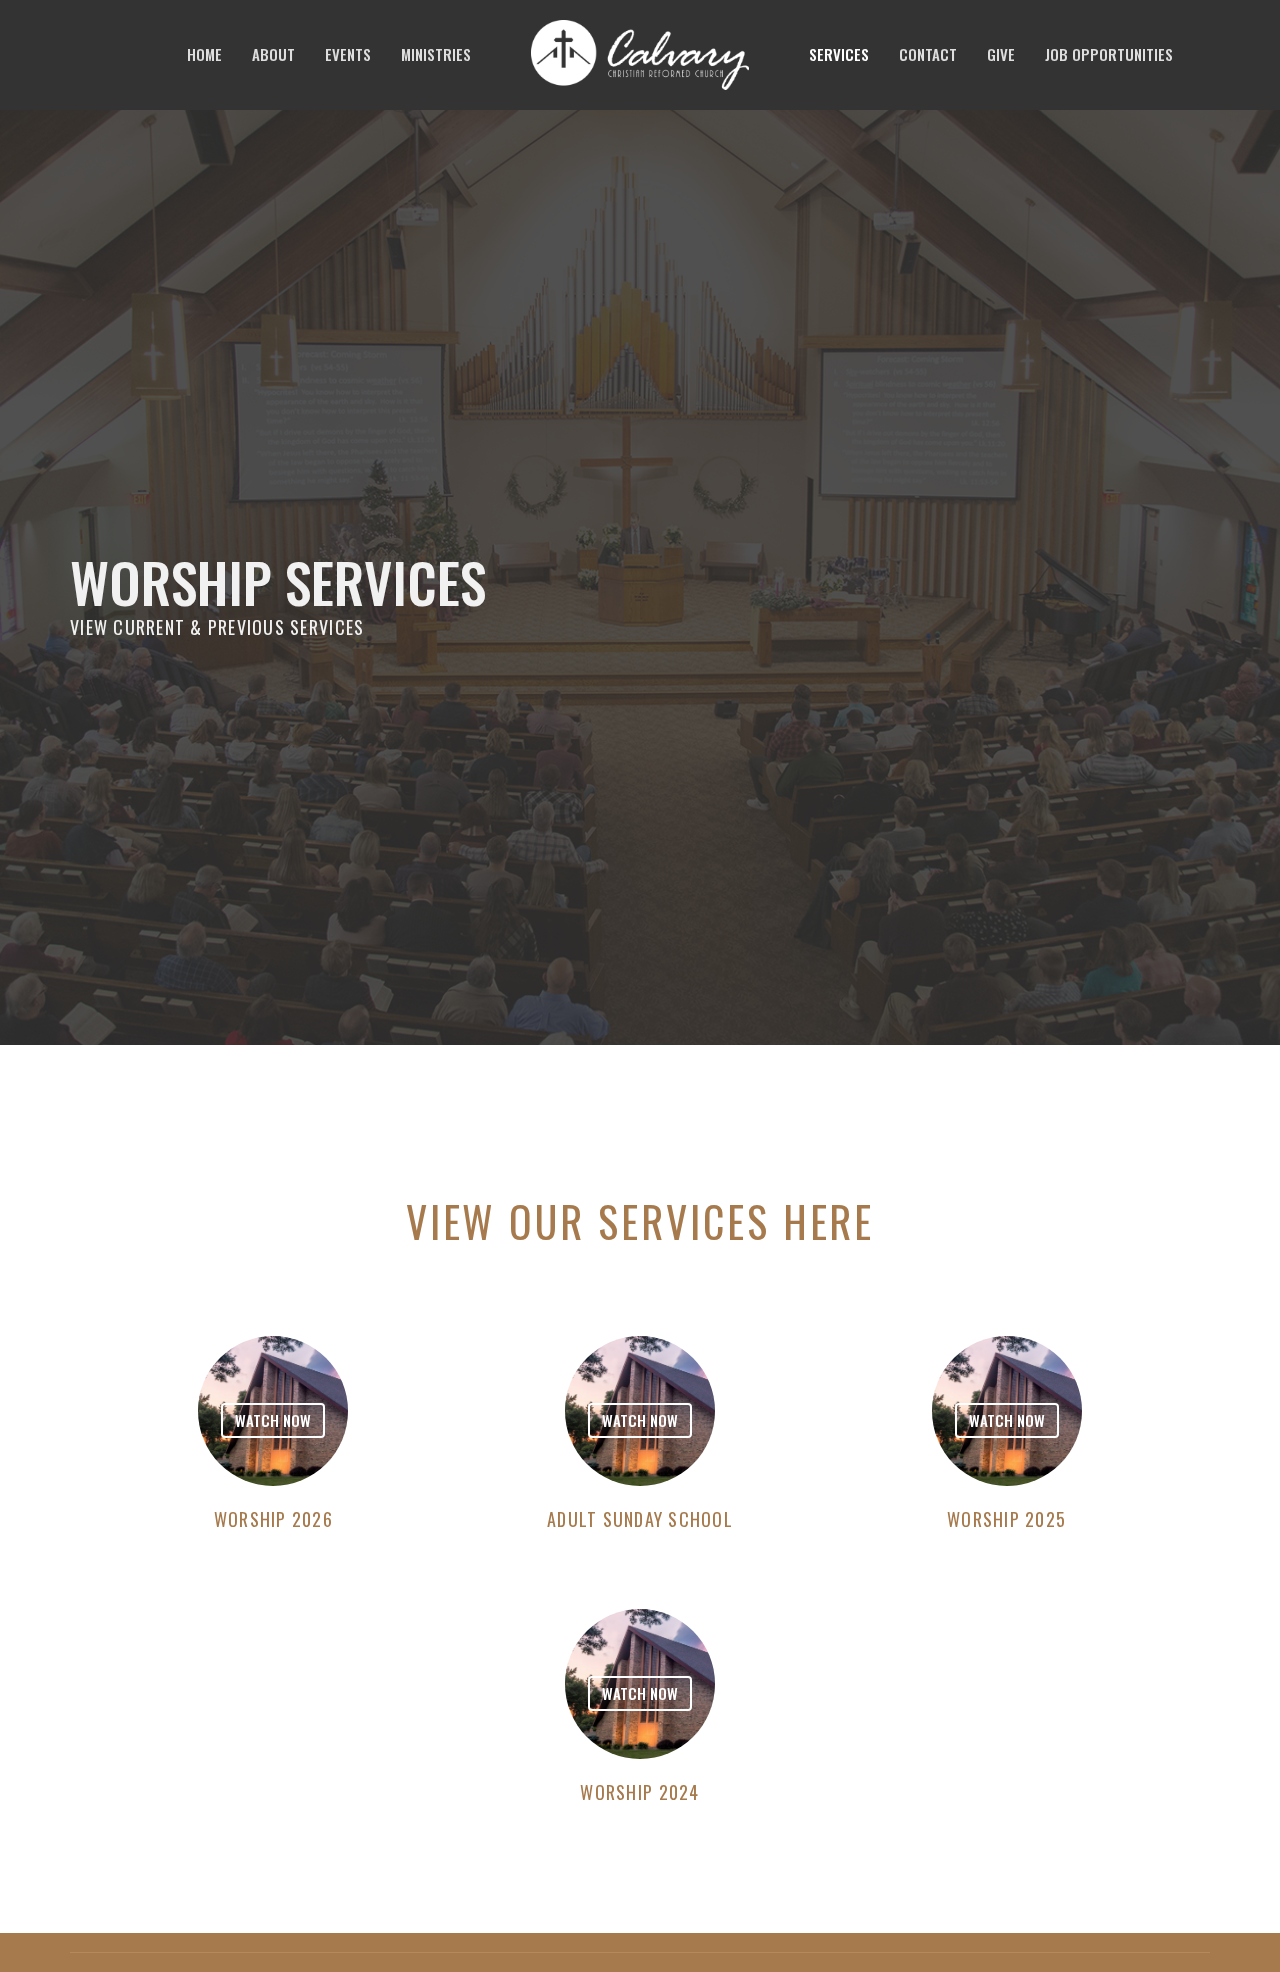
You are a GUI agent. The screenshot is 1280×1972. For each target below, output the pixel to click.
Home (204, 54)
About (273, 54)
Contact (928, 54)
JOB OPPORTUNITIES (1109, 54)
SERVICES (839, 54)
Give (1001, 54)
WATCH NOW (273, 1420)
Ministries (436, 54)
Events (348, 54)
